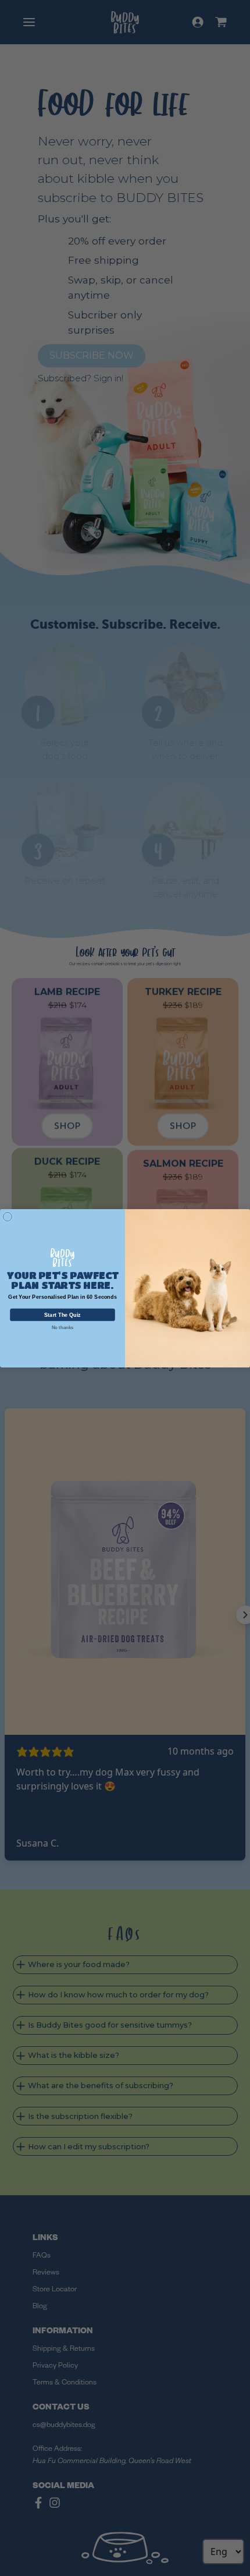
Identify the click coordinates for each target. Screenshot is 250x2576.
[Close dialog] (7, 1216)
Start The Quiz (63, 1315)
